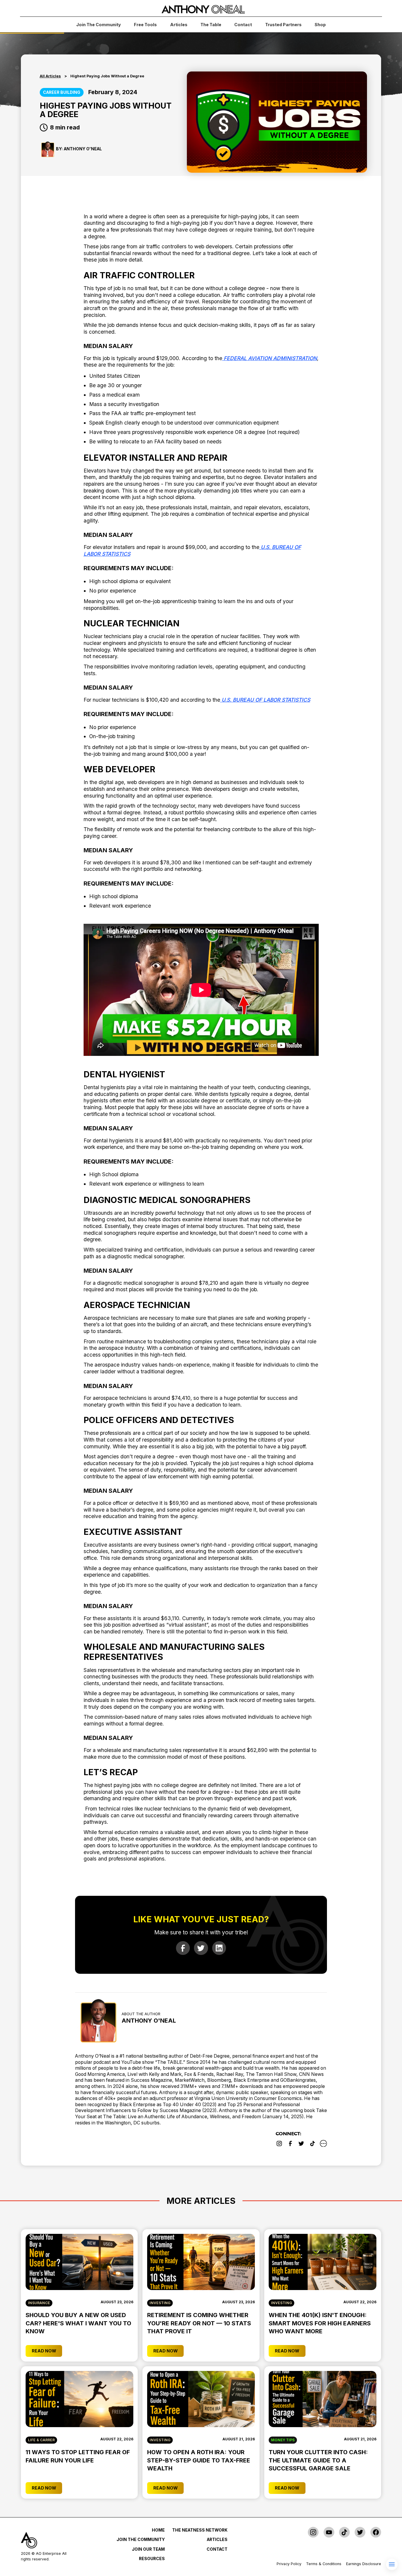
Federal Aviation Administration (270, 358)
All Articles (50, 76)
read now (44, 2351)
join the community (99, 25)
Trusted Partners (283, 25)
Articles (179, 25)
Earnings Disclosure (364, 2564)
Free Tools (145, 25)
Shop (320, 25)
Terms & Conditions (324, 2564)
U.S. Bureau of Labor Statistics (265, 700)
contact (243, 25)
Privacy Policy (289, 2564)
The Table (211, 25)
